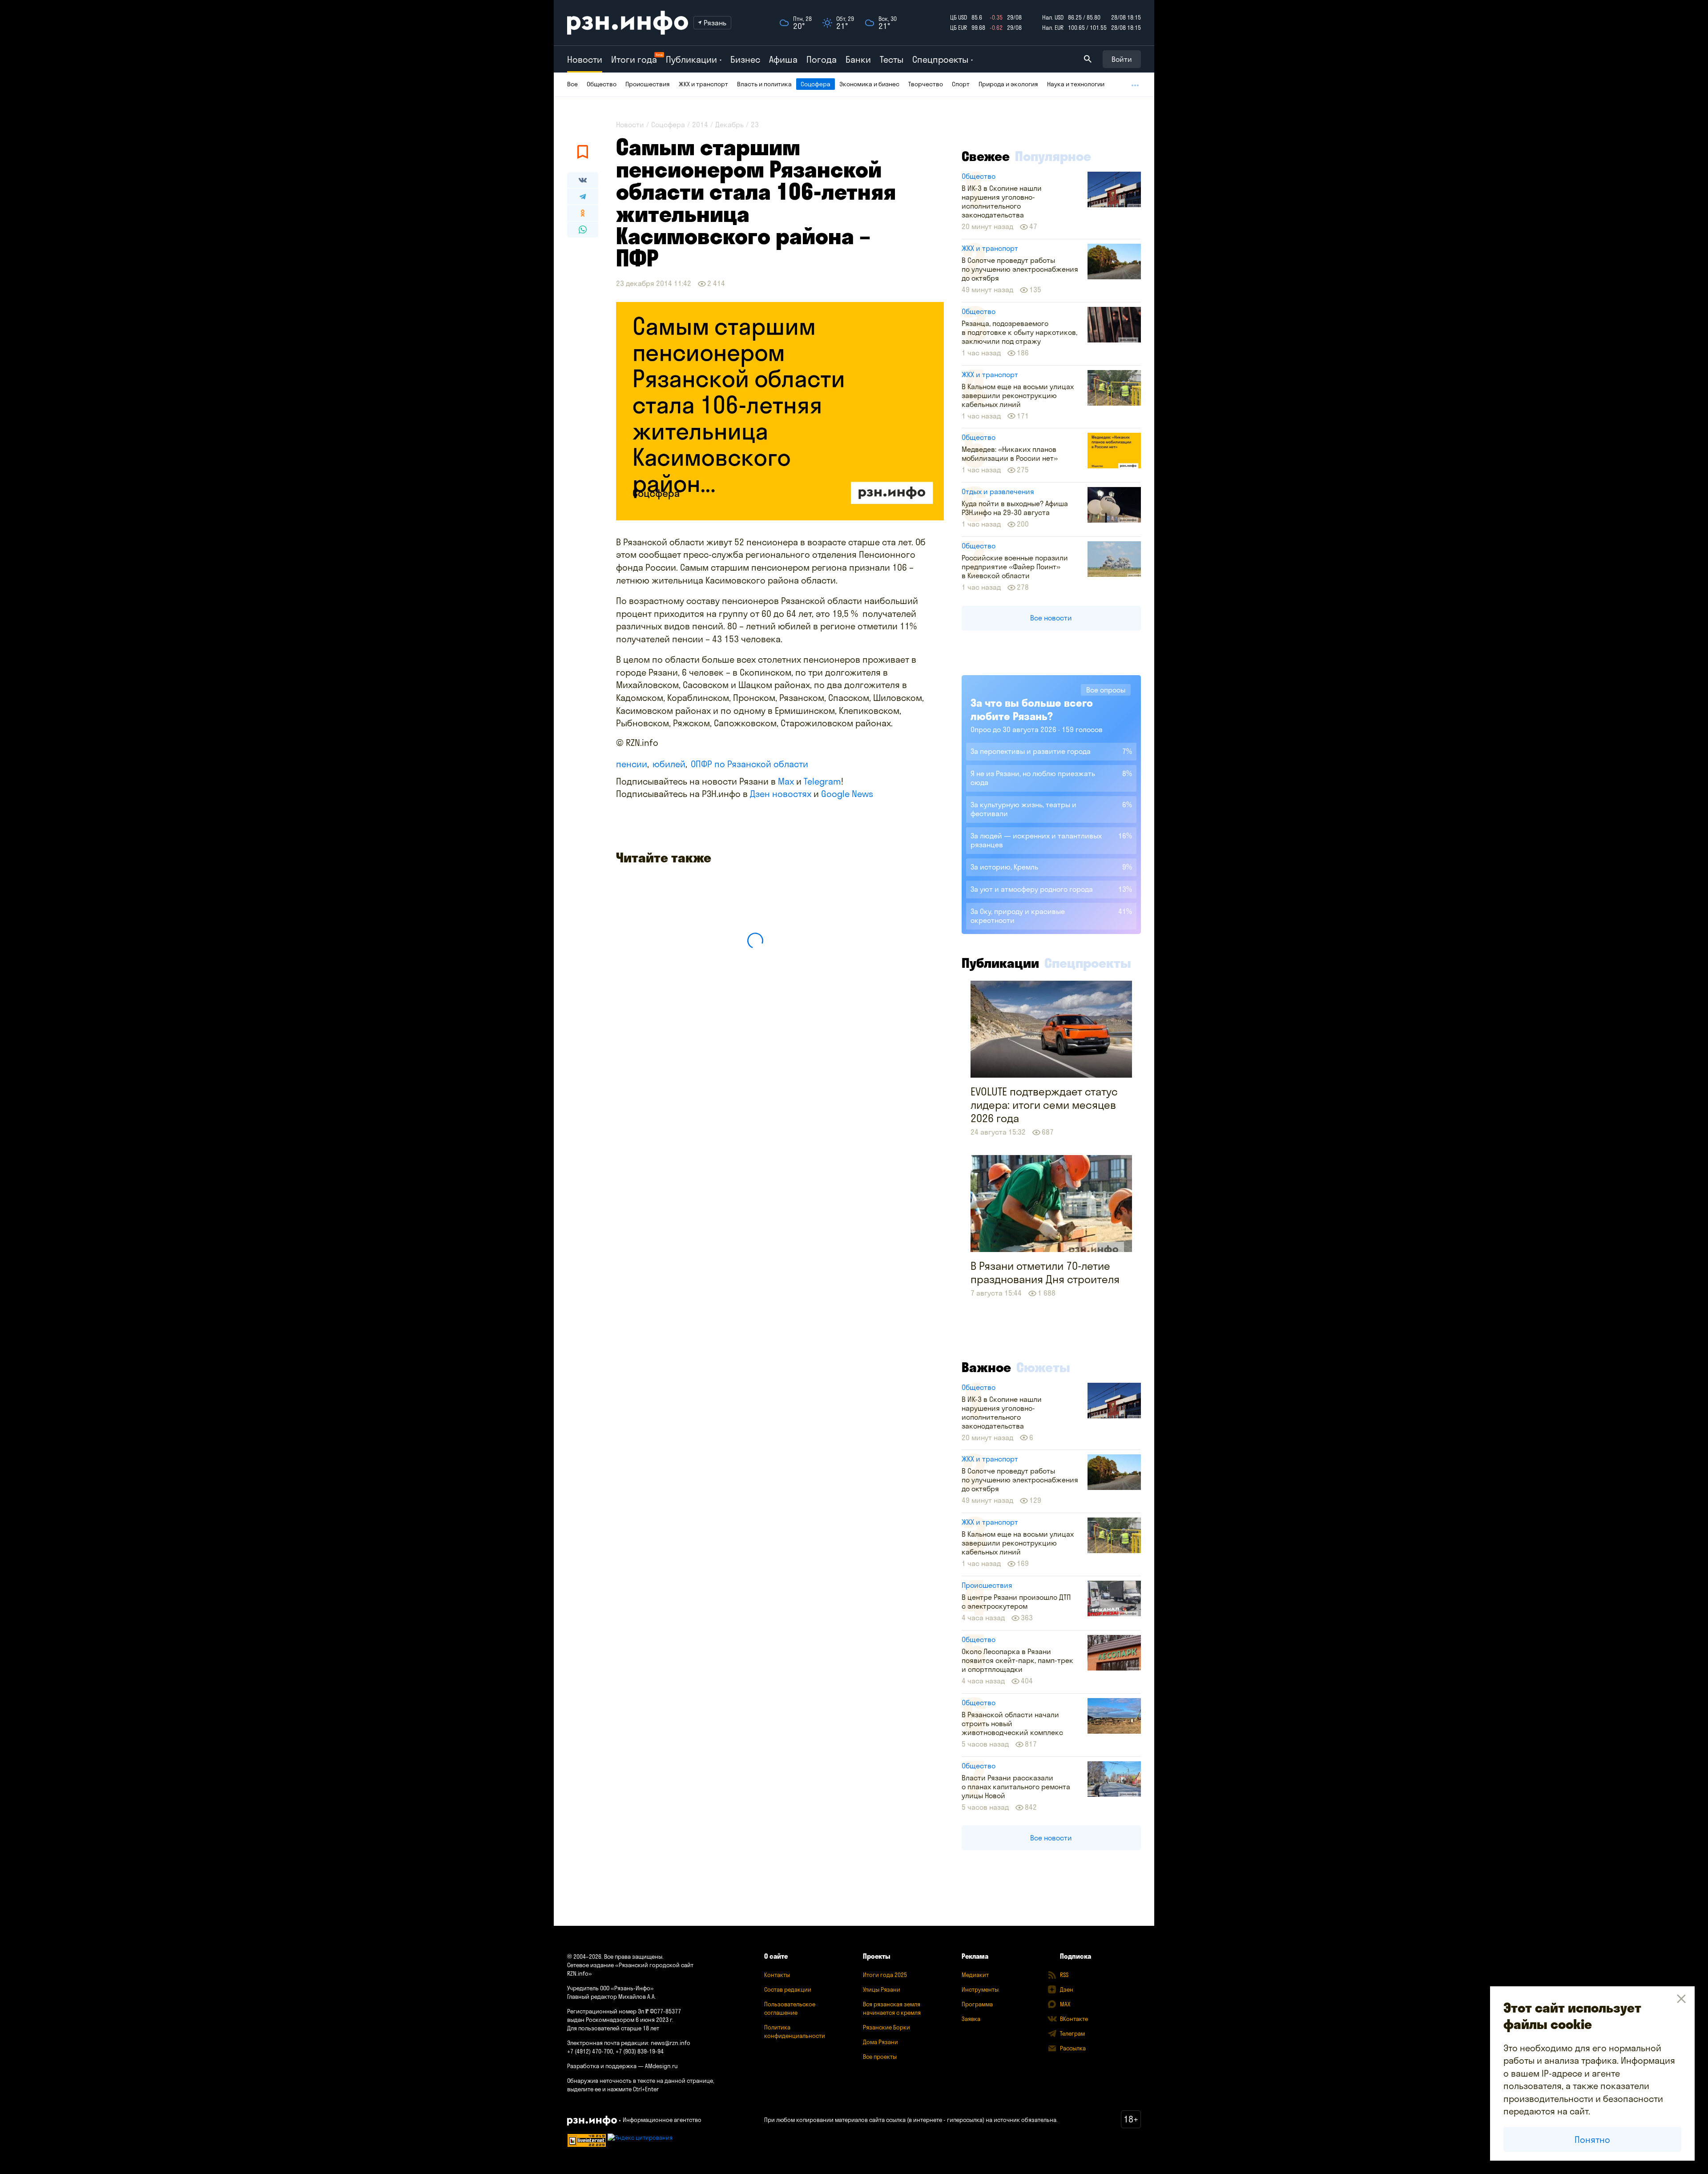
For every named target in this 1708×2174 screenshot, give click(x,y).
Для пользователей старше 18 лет (613, 2028)
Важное (986, 1367)
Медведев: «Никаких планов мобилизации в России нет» (1010, 454)
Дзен (1067, 1989)
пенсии (632, 764)
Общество (602, 84)
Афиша (783, 59)
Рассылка (1073, 2048)
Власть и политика (764, 84)
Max (786, 781)
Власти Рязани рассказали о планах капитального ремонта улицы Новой (1016, 1787)
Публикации (1000, 963)
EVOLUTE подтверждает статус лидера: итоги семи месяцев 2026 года (1044, 1105)
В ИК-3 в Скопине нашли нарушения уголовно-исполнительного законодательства (1002, 201)
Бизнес (745, 59)
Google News (847, 794)
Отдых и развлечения (998, 491)
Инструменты (980, 1989)
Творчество (926, 84)
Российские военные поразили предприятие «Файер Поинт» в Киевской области (1015, 567)
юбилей (669, 764)
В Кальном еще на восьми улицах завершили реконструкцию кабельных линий (1018, 395)
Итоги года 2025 (885, 1975)
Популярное (1053, 156)
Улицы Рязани (882, 1989)
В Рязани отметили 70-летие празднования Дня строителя (1045, 1272)
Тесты (892, 59)
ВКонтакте (1074, 2019)
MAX (1065, 2004)
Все (572, 84)
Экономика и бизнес (869, 84)
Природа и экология (1008, 84)
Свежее (986, 156)
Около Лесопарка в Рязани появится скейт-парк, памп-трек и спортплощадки (1017, 1660)
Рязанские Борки (886, 2027)
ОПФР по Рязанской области (749, 764)
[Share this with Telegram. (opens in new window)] (583, 197)
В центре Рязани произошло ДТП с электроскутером (1016, 1602)
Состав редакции (788, 1989)
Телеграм (1072, 2033)
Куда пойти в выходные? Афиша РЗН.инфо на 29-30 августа (1015, 508)
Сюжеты (1043, 1367)
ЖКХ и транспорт (703, 84)
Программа (977, 2004)
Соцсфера (816, 84)
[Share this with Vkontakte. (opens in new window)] (583, 180)
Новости (585, 59)
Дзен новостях (781, 794)
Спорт (961, 84)
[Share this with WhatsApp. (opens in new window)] (583, 229)
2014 (700, 125)
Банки (858, 59)
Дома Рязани (880, 2042)
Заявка (971, 2019)
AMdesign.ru (661, 2066)
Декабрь (729, 125)
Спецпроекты (1088, 963)
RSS (1064, 1975)
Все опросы (1106, 690)
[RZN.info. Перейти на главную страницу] (628, 23)
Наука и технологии (1076, 84)
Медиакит (975, 1975)
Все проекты (880, 2057)
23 (755, 125)
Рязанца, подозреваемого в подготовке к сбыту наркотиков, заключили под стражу (1019, 332)
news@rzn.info (671, 2043)
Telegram (822, 781)
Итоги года (634, 59)
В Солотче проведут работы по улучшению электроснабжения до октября (1020, 269)
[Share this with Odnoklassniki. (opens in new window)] (583, 213)
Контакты (777, 1975)
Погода (822, 59)
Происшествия (648, 84)
